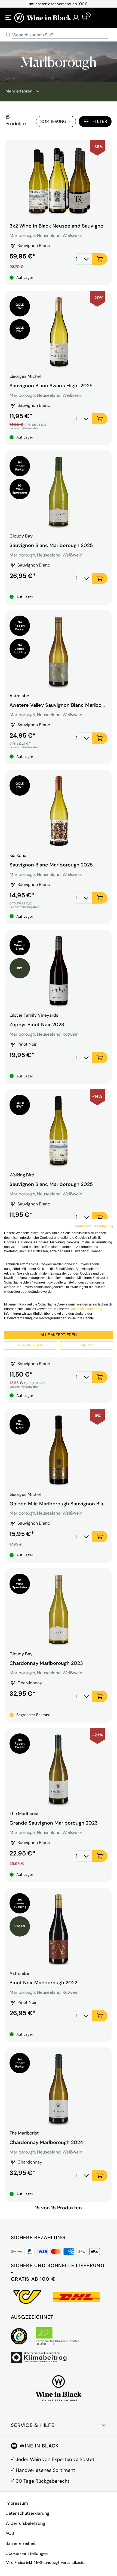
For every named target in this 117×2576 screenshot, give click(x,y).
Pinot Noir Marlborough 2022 (43, 1983)
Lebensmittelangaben (24, 428)
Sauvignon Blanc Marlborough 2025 (51, 545)
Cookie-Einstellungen (27, 2553)
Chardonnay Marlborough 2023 (46, 1663)
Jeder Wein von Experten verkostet (55, 2459)
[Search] (8, 35)
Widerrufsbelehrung (25, 2523)
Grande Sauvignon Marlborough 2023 (54, 1823)
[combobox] (59, 35)
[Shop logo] (43, 17)
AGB (10, 2533)
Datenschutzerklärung (27, 2513)
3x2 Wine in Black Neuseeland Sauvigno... (58, 226)
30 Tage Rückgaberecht (43, 2481)
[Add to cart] (100, 259)
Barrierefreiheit (21, 2543)
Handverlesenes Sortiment (45, 2470)
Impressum (17, 2503)
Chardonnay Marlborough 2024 (46, 2142)
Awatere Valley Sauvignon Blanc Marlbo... (57, 705)
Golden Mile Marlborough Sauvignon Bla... (58, 1504)
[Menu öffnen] (8, 18)
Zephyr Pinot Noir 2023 (37, 1025)
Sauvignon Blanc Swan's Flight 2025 (51, 386)
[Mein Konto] (76, 18)
